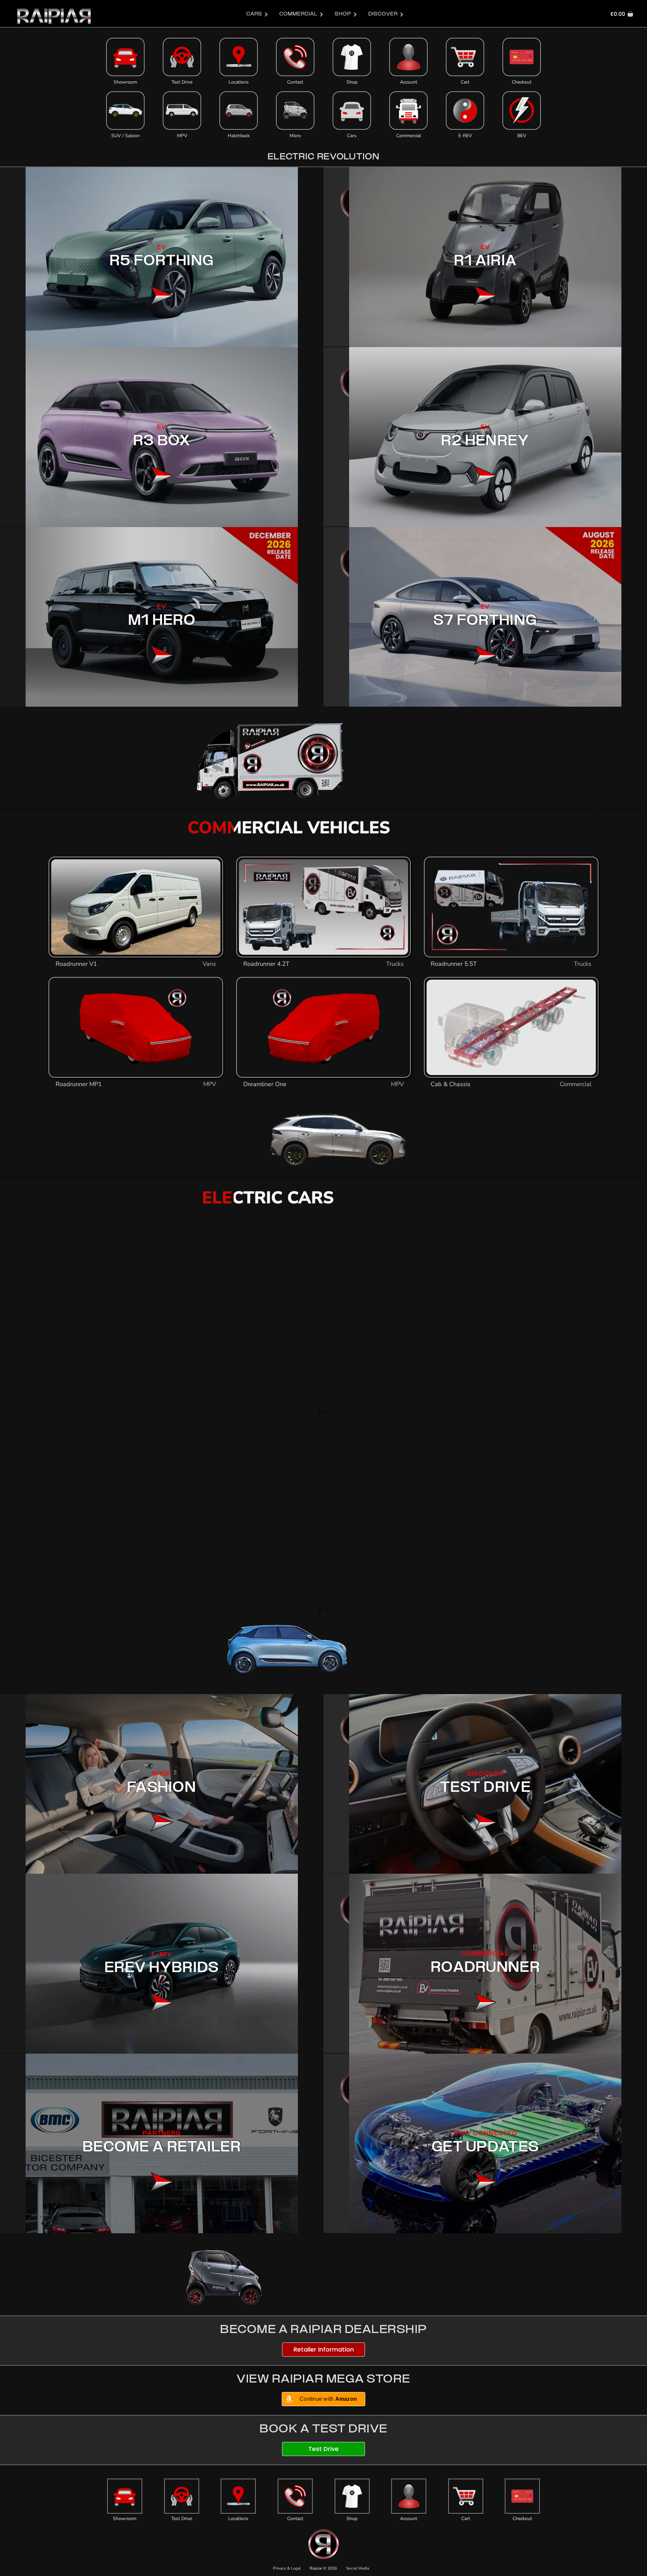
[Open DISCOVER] (402, 14)
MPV (182, 136)
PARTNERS (162, 2134)
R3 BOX (162, 441)
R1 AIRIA (485, 262)
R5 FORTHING (162, 262)
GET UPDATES (485, 2148)
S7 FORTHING (485, 621)
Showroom (125, 82)
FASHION (162, 1788)
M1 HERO (162, 621)
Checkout (522, 82)
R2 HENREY (485, 441)
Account (409, 82)
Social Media (358, 2568)
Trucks (395, 964)
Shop (352, 82)
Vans (210, 964)
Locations (239, 82)
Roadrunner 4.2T (266, 964)
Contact (295, 82)
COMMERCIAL (485, 1954)
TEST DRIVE (485, 1788)
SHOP (162, 1774)
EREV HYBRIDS (162, 1968)
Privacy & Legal (287, 2568)
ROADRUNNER (485, 1968)
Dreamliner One (265, 1084)
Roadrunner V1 (76, 964)
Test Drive (182, 82)
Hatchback (239, 136)
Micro (295, 136)
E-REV (465, 136)
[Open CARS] (266, 14)
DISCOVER (485, 1774)
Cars (352, 136)
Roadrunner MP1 (79, 1084)
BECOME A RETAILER (162, 2148)
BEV (522, 136)
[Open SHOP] (355, 14)
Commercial (409, 136)
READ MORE (452, 1353)
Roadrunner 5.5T (454, 964)
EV (162, 248)
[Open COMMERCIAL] (321, 14)
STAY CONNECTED (485, 2134)
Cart (465, 82)
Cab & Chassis (451, 1084)
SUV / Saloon (126, 136)
